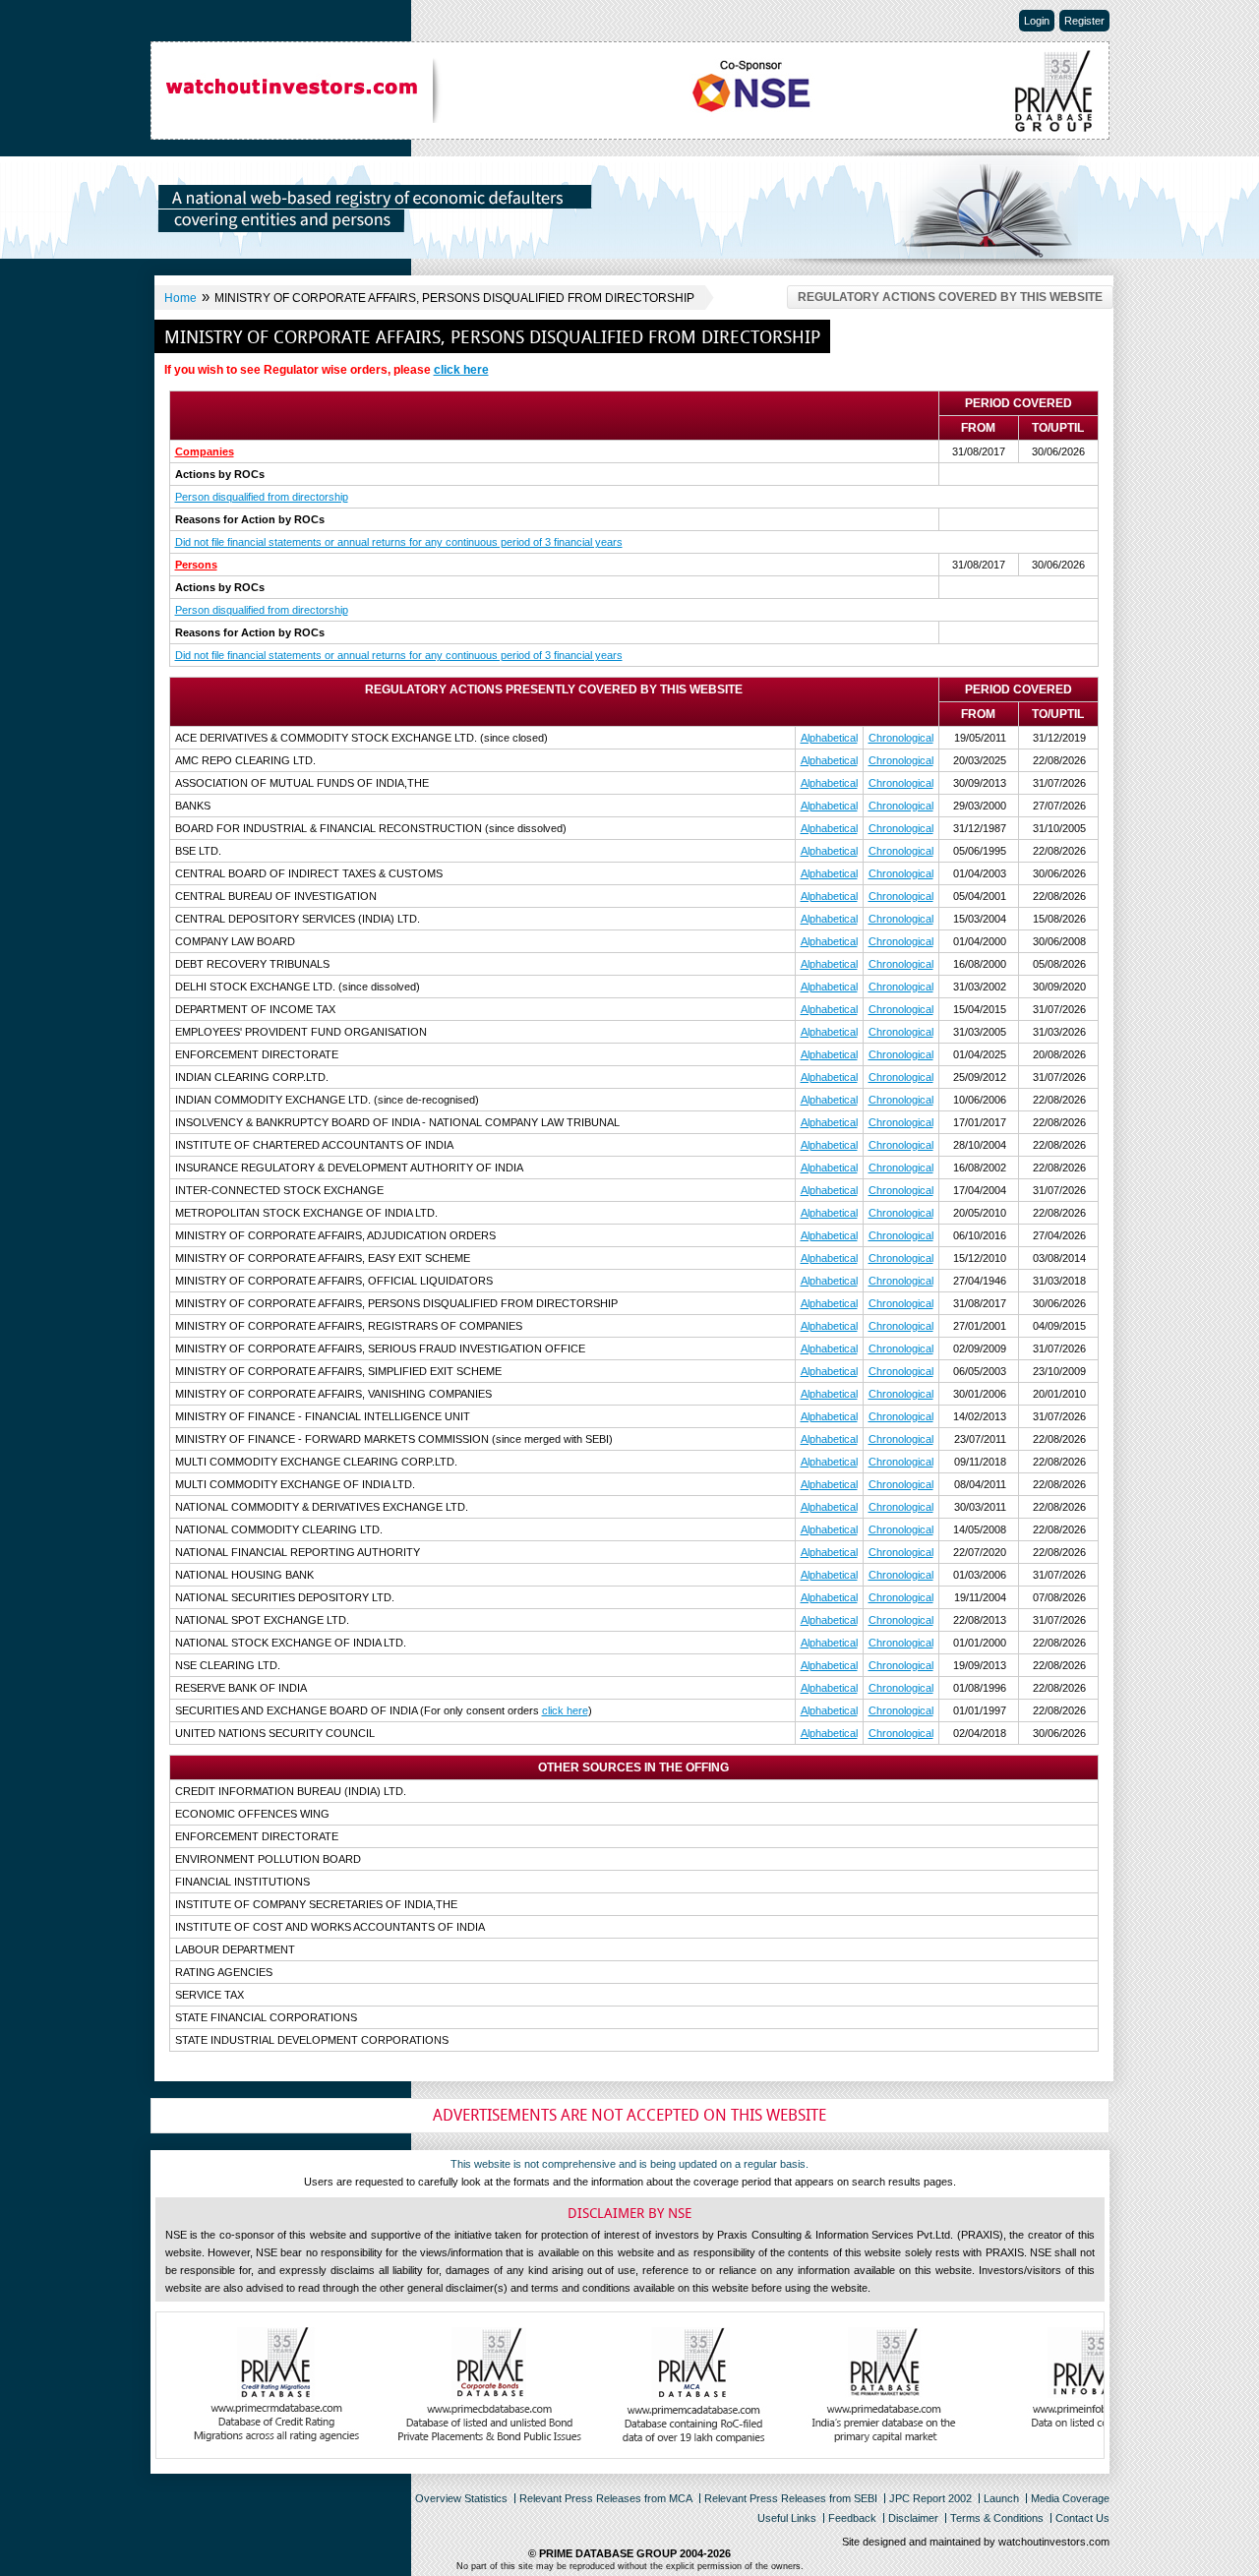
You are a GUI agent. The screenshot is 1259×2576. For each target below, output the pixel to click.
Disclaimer (913, 2518)
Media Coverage (1070, 2498)
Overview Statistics (461, 2498)
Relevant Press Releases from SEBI (791, 2498)
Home (180, 298)
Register (1084, 21)
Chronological (901, 738)
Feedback (852, 2518)
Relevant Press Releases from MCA (606, 2498)
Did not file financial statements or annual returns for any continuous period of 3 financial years (399, 542)
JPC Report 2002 (930, 2498)
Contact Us (1082, 2518)
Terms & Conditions (997, 2518)
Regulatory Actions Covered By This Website (950, 297)
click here (461, 370)
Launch (1001, 2498)
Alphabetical (829, 738)
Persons (196, 565)
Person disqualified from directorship (262, 497)
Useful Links (787, 2518)
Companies (205, 451)
